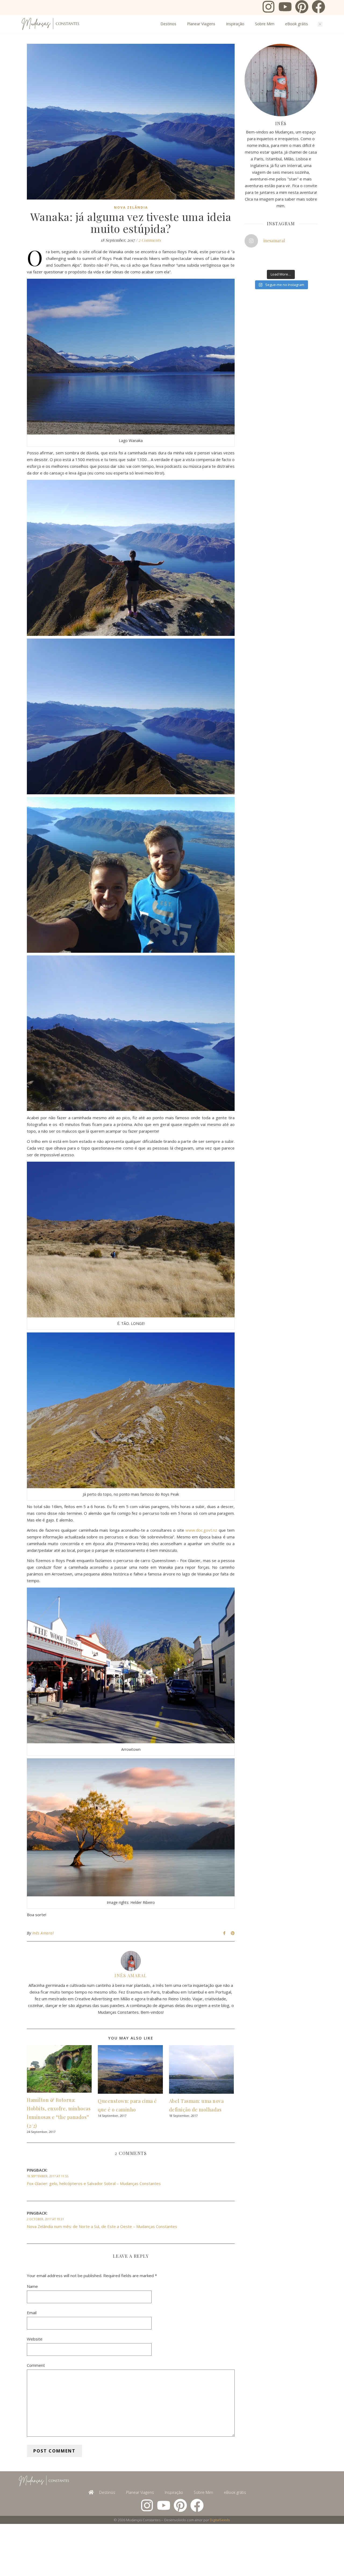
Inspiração (235, 24)
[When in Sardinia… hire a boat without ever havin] (249, 262)
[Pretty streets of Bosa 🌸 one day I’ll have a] (273, 262)
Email (32, 2313)
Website (35, 2339)
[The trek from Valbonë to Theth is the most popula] (273, 256)
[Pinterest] (302, 8)
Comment (36, 2365)
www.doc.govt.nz (201, 1530)
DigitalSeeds (220, 2520)
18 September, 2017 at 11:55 (48, 2176)
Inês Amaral (43, 1933)
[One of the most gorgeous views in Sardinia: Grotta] (298, 262)
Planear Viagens (201, 24)
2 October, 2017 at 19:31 (45, 2219)
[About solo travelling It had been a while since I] (298, 256)
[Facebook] (318, 8)
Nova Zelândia (131, 207)
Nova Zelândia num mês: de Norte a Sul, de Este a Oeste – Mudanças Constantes (102, 2226)
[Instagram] (268, 8)
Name (32, 2286)
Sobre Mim (265, 24)
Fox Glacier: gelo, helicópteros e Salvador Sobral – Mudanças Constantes (94, 2183)
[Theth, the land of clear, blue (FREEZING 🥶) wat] (249, 256)
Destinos (168, 24)
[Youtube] (285, 8)
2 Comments (150, 240)
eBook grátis (297, 24)
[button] (320, 24)
